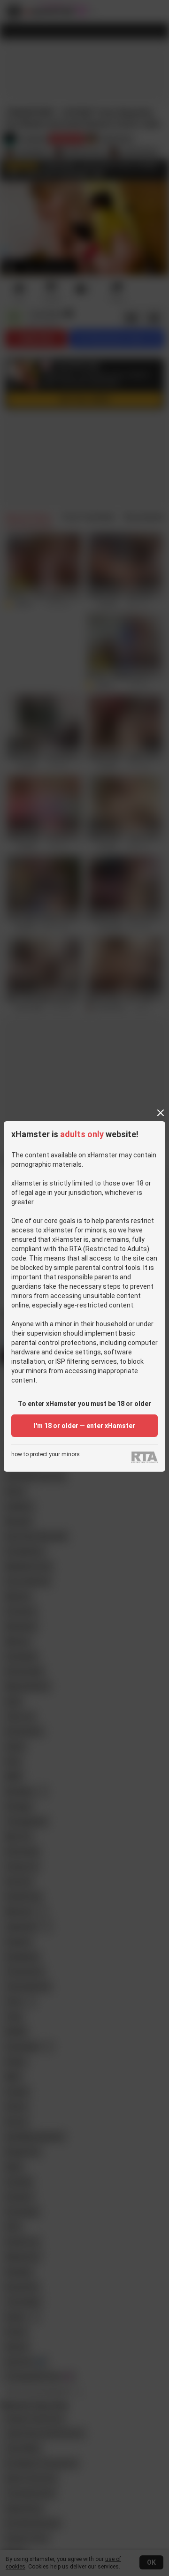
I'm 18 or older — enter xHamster (84, 1426)
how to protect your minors (46, 1455)
